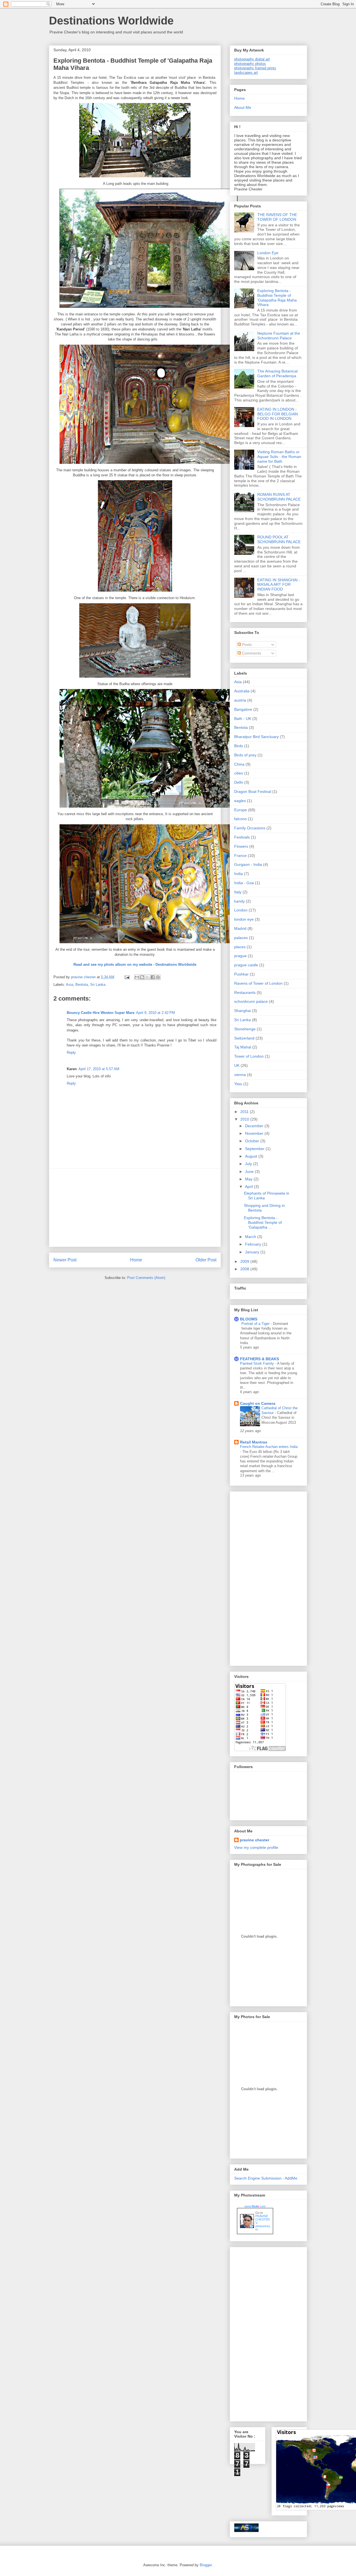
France (240, 856)
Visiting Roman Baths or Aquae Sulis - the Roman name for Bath (279, 457)
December (255, 1126)
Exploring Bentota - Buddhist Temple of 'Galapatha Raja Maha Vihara (277, 298)
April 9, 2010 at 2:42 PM (155, 1013)
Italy (238, 892)
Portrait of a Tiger (256, 1324)
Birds (239, 746)
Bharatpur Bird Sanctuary (256, 737)
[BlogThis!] (142, 977)
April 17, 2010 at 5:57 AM (99, 1069)
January (253, 1252)
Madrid (240, 928)
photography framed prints (255, 68)
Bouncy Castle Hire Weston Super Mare (101, 1013)
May (249, 1179)
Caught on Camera (258, 1403)
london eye (244, 919)
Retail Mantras (254, 1442)
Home (136, 1260)
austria (240, 700)
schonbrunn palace (251, 1001)
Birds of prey (245, 755)
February (254, 1244)
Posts (246, 644)
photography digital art (252, 59)
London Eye (268, 253)
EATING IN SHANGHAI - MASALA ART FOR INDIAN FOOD (279, 585)
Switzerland (244, 1038)
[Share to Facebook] (153, 977)
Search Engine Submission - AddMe (266, 2178)
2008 (245, 1269)
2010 (245, 1119)
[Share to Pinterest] (158, 977)
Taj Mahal (243, 1047)
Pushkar (241, 974)
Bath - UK (243, 719)
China (239, 764)
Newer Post (65, 1260)
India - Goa (244, 883)
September (255, 1149)
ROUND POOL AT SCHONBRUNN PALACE (279, 539)
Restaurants (245, 992)
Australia (242, 691)
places (240, 947)
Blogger (206, 2565)
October (253, 1141)
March (251, 1237)
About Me (243, 107)
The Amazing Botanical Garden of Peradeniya (277, 373)
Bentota (82, 985)
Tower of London (249, 1056)
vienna (240, 1075)
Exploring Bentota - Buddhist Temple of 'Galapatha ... (263, 1222)
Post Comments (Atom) (146, 1278)
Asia (70, 985)
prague (240, 956)
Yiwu (238, 1084)
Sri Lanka (98, 985)
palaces (241, 938)
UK (237, 1065)
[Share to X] (147, 977)
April (249, 1187)
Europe (241, 810)
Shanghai (243, 1011)
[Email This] (137, 977)
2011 (245, 1112)
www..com (255, 2206)
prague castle (246, 965)
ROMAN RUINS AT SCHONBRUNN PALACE (279, 497)
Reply (71, 1052)
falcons (240, 819)
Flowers (241, 846)
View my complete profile (256, 1847)
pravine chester (254, 1840)
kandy (239, 901)
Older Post (206, 1260)
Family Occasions (250, 828)
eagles (240, 801)
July (249, 1164)
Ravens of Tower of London (258, 983)
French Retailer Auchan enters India (269, 1447)
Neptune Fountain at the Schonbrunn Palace (279, 336)
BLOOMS (249, 1319)
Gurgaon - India (248, 864)
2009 (245, 1261)
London (241, 910)
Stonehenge (245, 1029)
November (255, 1133)
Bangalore (243, 709)
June (250, 1171)
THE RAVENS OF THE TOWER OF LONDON (277, 217)
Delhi (239, 782)
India (238, 874)
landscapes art (246, 73)
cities (239, 773)
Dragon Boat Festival (253, 791)
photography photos (250, 64)
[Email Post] (127, 977)
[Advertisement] (135, 1208)
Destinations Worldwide (111, 21)
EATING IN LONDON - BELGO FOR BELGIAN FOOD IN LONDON (278, 414)
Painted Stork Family (258, 1363)
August (252, 1156)
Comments (251, 653)
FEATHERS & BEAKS (259, 1359)
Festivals (242, 837)
